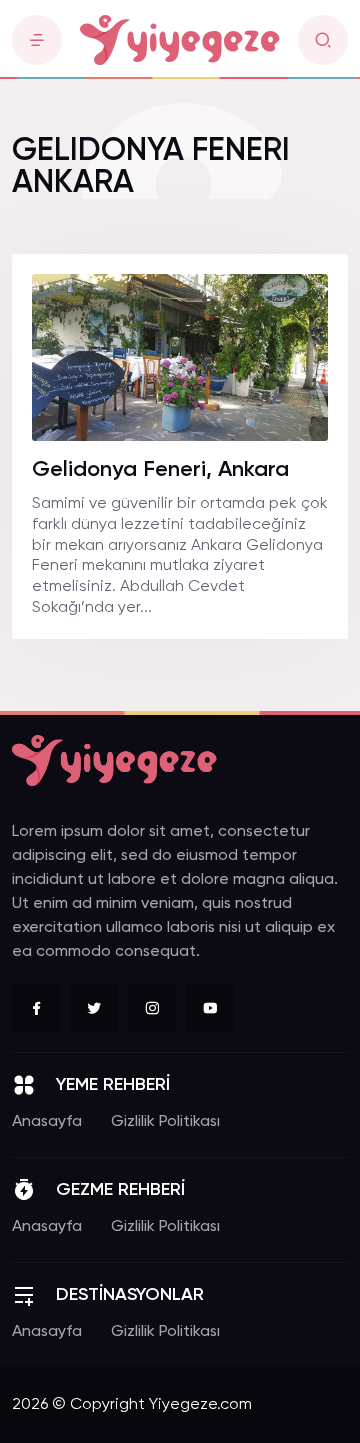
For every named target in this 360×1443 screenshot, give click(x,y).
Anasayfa (47, 1122)
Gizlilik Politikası (165, 1122)
